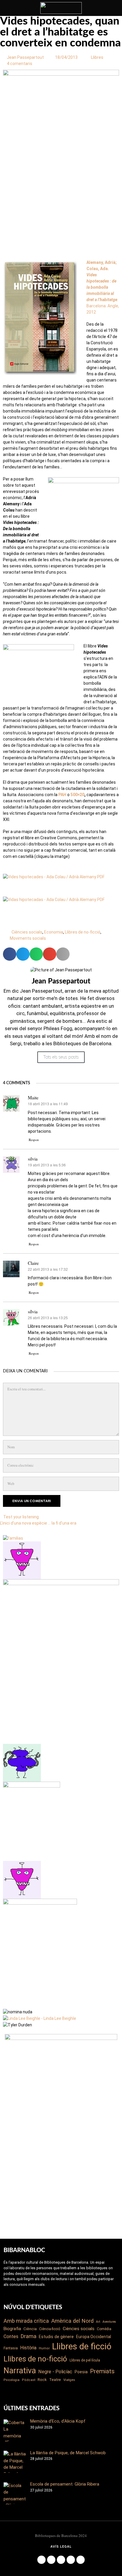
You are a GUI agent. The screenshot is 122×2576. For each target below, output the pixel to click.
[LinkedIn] (61, 2560)
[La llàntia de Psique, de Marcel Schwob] (15, 2462)
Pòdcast (29, 2380)
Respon (34, 1140)
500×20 (77, 795)
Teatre (55, 2380)
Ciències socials (27, 932)
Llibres (97, 57)
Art (98, 2322)
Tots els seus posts (61, 1057)
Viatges (69, 2380)
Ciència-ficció (50, 2329)
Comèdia (104, 2329)
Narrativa (20, 2371)
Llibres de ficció (82, 2346)
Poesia (81, 2372)
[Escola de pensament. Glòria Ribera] (15, 2493)
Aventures (109, 2322)
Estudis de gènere (56, 2337)
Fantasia (11, 2348)
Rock (42, 2380)
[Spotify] (81, 2560)
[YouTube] (71, 2560)
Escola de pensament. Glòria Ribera (65, 2484)
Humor (44, 2348)
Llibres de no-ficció (83, 932)
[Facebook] (41, 2560)
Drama (29, 2336)
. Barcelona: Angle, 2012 (103, 287)
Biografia (12, 2329)
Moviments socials (28, 938)
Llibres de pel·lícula (85, 2360)
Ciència (30, 2329)
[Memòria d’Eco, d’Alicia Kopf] (15, 2430)
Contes (11, 2336)
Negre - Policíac (55, 2372)
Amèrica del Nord (72, 2321)
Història (28, 2348)
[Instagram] (51, 2560)
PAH (62, 795)
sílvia (33, 1311)
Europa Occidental (94, 2337)
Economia (54, 932)
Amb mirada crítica (26, 2321)
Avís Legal (61, 2547)
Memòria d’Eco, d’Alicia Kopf (58, 2421)
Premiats (102, 2371)
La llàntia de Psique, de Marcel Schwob (68, 2453)
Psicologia (12, 2380)
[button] (10, 954)
